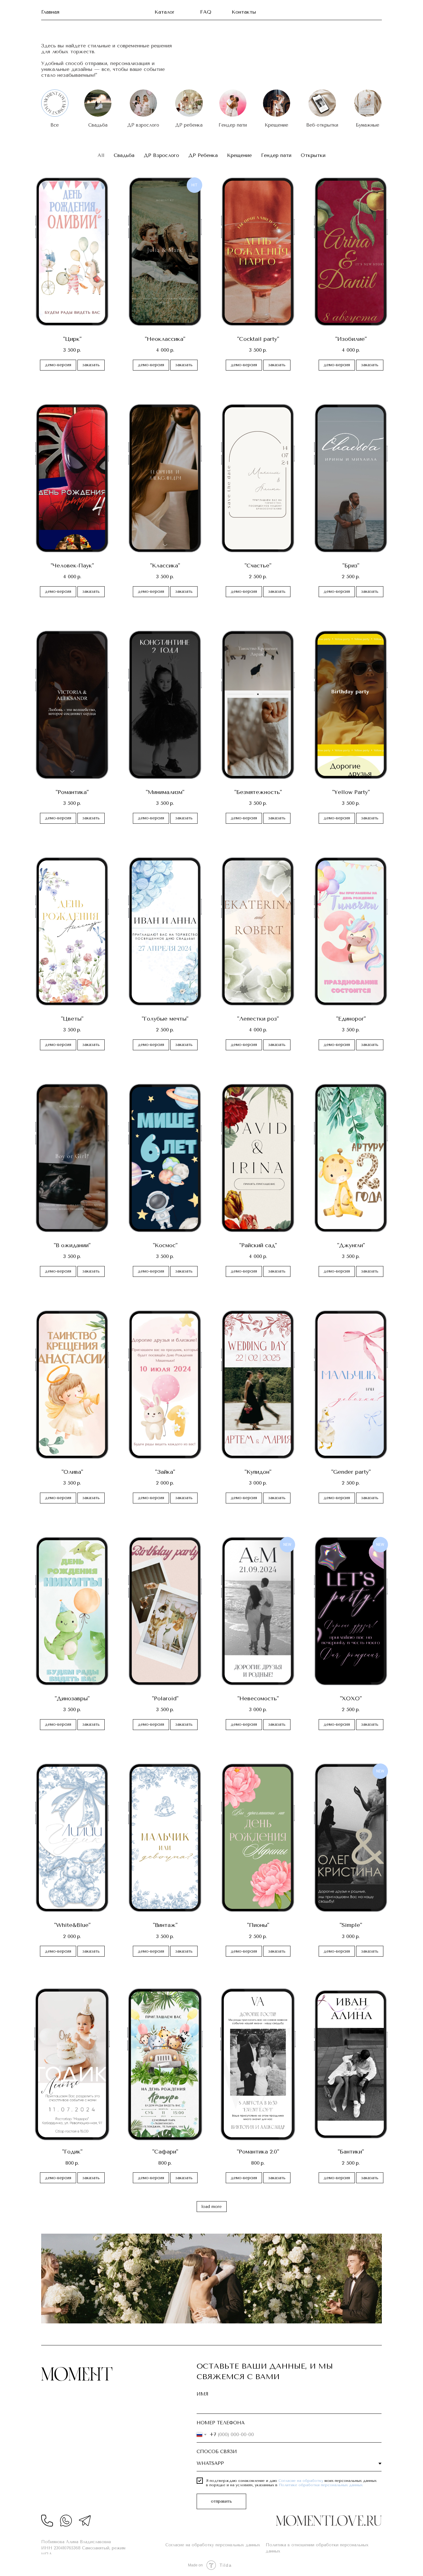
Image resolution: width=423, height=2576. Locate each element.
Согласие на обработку (301, 2481)
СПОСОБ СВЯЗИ (217, 2452)
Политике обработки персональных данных (321, 2485)
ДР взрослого (143, 125)
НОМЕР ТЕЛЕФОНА (221, 2423)
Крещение (277, 125)
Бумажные (368, 125)
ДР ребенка (189, 125)
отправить (221, 2501)
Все (55, 125)
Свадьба (98, 125)
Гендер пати (233, 125)
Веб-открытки (322, 125)
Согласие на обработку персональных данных (213, 2545)
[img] (98, 103)
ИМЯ (203, 2394)
